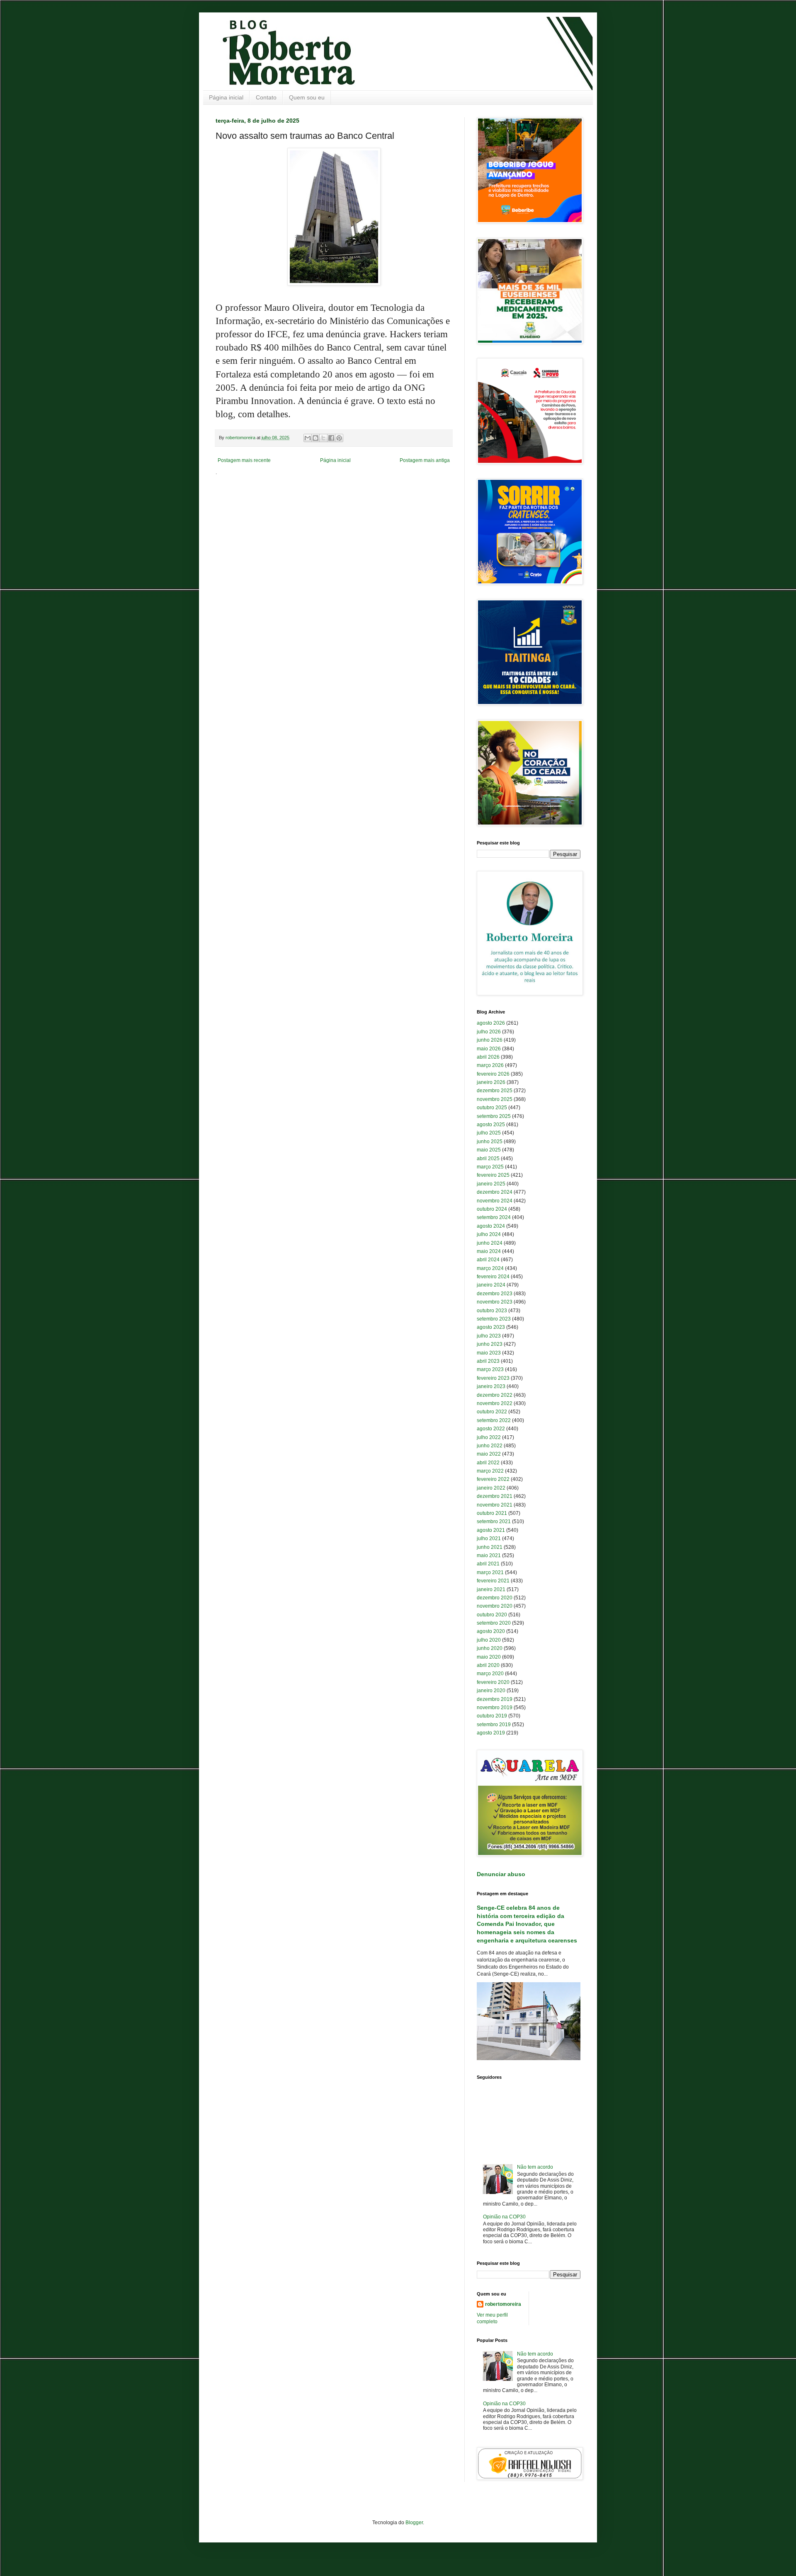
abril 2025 (488, 1159)
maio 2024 (489, 1251)
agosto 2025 (491, 1125)
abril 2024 (488, 1260)
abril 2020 (488, 1665)
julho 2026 (489, 1032)
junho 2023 (490, 1344)
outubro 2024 (492, 1209)
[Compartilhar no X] (323, 438)
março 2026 (490, 1065)
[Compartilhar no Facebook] (331, 438)
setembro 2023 (494, 1319)
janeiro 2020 (491, 1691)
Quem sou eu (307, 97)
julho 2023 (489, 1336)
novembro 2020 (495, 1606)
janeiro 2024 (491, 1285)
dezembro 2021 (495, 1496)
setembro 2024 (494, 1217)
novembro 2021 (495, 1505)
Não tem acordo (535, 2167)
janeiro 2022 (491, 1488)
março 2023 (490, 1369)
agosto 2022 (491, 1429)
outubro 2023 (492, 1311)
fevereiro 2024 (493, 1277)
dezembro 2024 (495, 1192)
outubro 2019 (492, 1716)
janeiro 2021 (491, 1589)
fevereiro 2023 (493, 1378)
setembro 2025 (494, 1116)
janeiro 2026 (491, 1082)
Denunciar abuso (501, 1874)
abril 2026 (488, 1057)
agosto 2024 (491, 1226)
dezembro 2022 (495, 1395)
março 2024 (490, 1268)
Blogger (414, 2523)
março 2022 (490, 1471)
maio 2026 (489, 1049)
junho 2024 (490, 1243)
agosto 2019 (491, 1733)
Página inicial (226, 97)
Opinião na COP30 (504, 2217)
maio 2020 (489, 1657)
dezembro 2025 (495, 1091)
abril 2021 (488, 1564)
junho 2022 (490, 1446)
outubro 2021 (492, 1513)
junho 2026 (490, 1040)
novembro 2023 (495, 1302)
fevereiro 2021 (493, 1581)
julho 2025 (489, 1133)
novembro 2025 (495, 1099)
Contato (266, 97)
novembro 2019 (495, 1708)
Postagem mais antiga (425, 460)
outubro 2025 (492, 1108)
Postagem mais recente (244, 460)
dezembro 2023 (495, 1294)
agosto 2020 (491, 1631)
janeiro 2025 (491, 1184)
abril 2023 (488, 1361)
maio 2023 (489, 1353)
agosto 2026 (491, 1023)
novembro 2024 (495, 1201)
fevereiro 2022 (493, 1479)
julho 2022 (489, 1437)
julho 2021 (489, 1538)
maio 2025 (489, 1150)
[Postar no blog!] (315, 438)
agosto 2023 (491, 1327)
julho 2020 (489, 1640)
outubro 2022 (492, 1412)
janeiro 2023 (491, 1386)
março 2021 (490, 1572)
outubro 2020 (492, 1615)
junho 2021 (490, 1547)
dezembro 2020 (495, 1598)
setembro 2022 (494, 1420)
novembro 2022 (495, 1403)
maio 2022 (489, 1454)
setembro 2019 (494, 1725)
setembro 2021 (494, 1521)
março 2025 (490, 1167)
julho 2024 (489, 1234)
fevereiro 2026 (493, 1074)
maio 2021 (489, 1555)
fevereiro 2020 (493, 1682)
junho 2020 (490, 1648)
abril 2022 (488, 1463)
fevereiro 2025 (493, 1175)
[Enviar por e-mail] (308, 438)
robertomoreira (503, 2304)
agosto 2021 (491, 1530)
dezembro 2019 (495, 1699)
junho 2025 (490, 1142)
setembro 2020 (494, 1623)
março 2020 (490, 1674)
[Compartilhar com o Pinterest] (339, 438)
